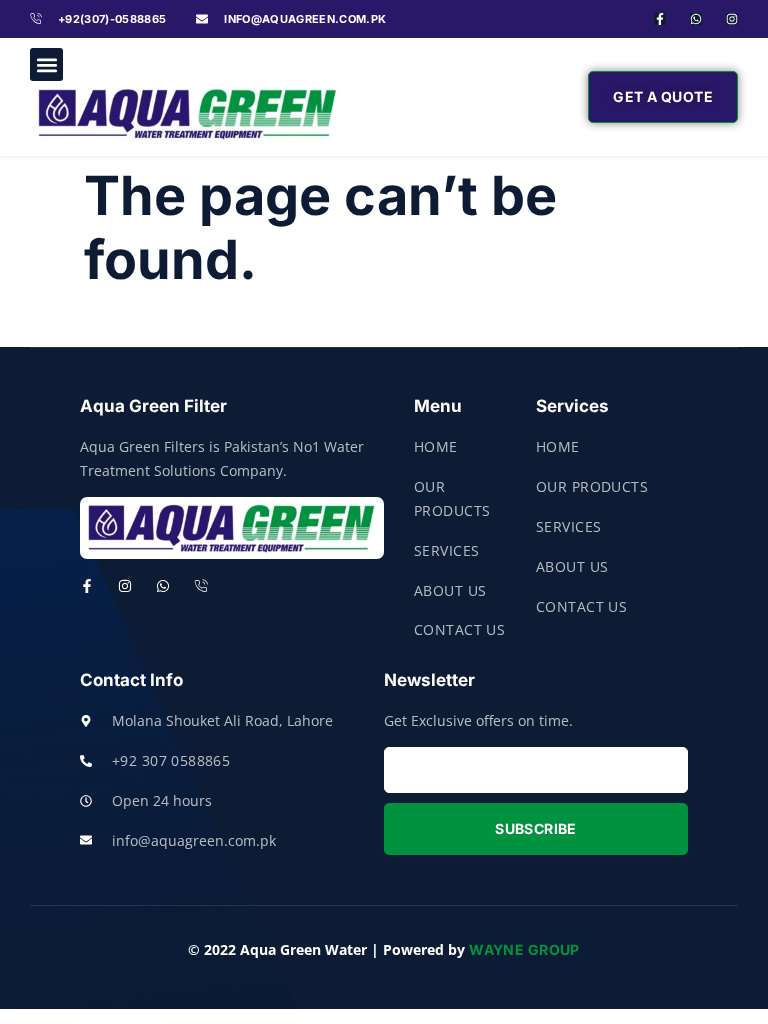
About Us (450, 590)
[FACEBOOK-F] (660, 19)
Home (436, 446)
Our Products (452, 498)
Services (446, 550)
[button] (46, 64)
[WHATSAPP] (696, 19)
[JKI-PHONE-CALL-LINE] (201, 586)
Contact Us (459, 629)
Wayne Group (524, 949)
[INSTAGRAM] (125, 586)
